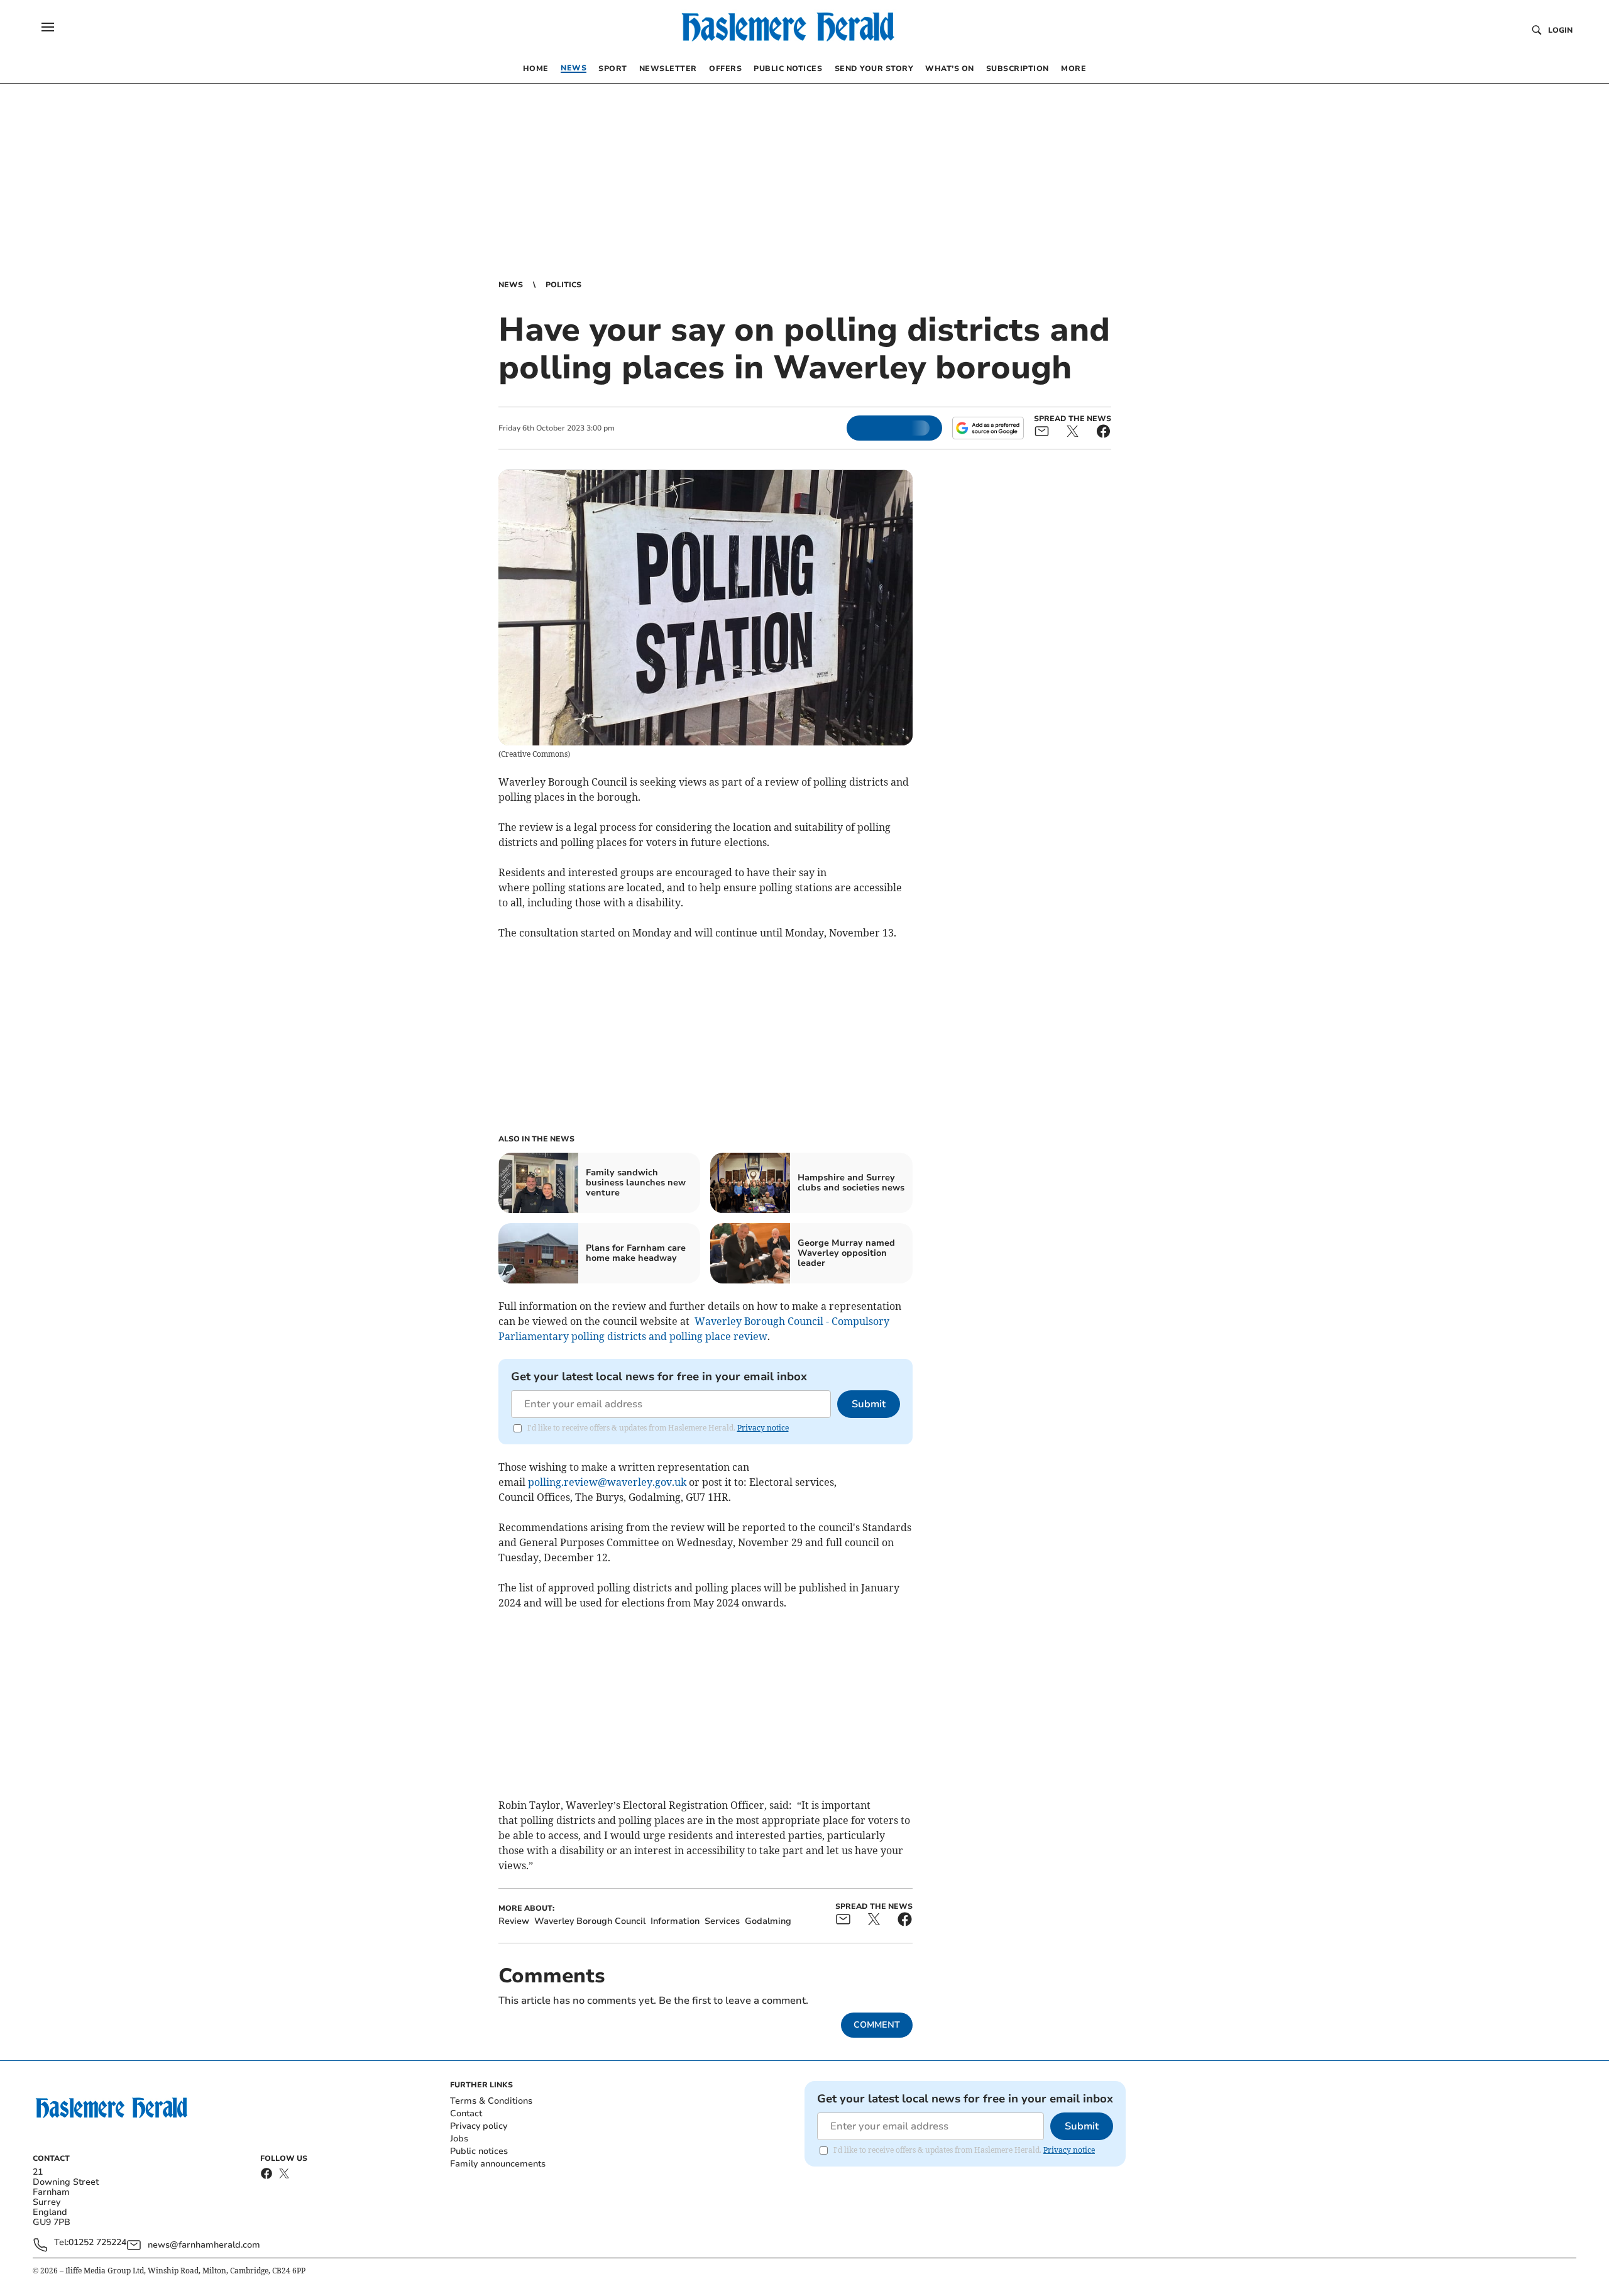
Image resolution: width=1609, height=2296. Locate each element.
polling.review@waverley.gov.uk (607, 1482)
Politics (563, 285)
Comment (877, 2025)
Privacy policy (479, 2126)
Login (1560, 30)
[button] (48, 27)
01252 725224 (97, 2243)
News (511, 285)
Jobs (459, 2139)
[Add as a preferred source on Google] (988, 428)
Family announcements (498, 2164)
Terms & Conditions (491, 2101)
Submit (869, 1404)
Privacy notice (763, 1428)
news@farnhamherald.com (204, 2245)
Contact (466, 2113)
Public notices (479, 2151)
